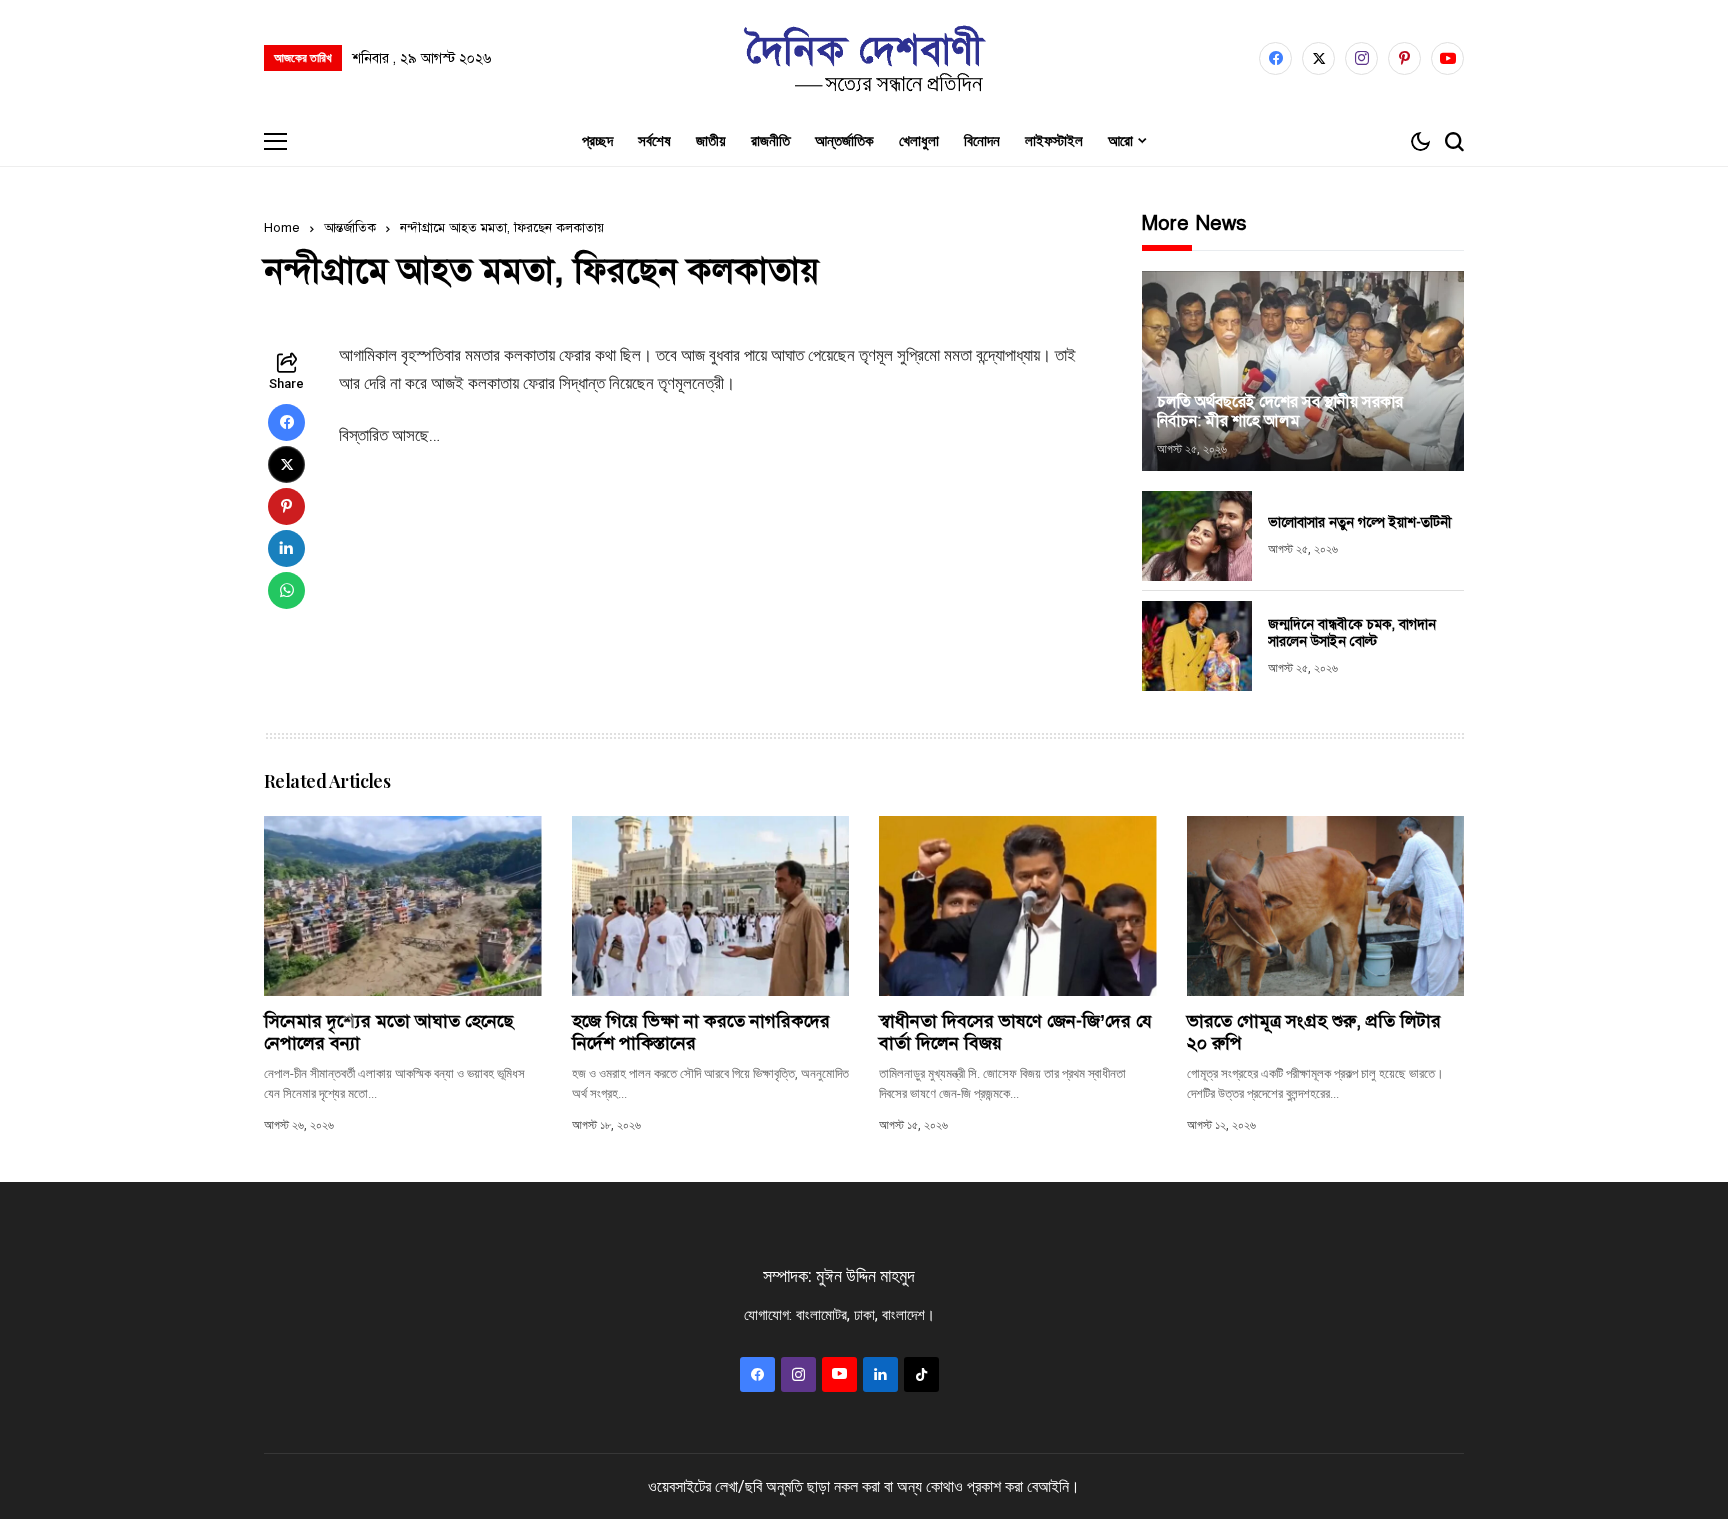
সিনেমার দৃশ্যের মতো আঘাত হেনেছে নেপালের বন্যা (388, 1032)
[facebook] (1275, 58)
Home (282, 228)
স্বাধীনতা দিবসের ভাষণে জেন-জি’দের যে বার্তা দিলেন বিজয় (1015, 1032)
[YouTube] (1447, 58)
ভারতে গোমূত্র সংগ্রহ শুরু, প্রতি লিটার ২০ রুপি (1314, 1032)
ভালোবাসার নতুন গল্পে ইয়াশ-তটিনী (1360, 522)
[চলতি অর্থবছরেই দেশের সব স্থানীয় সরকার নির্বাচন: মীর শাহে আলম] (1303, 371)
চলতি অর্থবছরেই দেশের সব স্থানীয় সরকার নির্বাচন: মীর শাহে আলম (1280, 411)
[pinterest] (1404, 58)
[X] (1318, 58)
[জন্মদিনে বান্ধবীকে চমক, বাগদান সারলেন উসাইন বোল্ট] (1197, 646)
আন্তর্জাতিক (350, 228)
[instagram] (1361, 58)
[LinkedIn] (880, 1374)
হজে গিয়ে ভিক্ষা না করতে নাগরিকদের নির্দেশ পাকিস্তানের (701, 1032)
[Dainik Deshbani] (864, 58)
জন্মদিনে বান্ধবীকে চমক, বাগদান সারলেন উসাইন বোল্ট (1352, 633)
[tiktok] (921, 1374)
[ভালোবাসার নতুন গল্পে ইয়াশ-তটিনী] (1197, 536)
